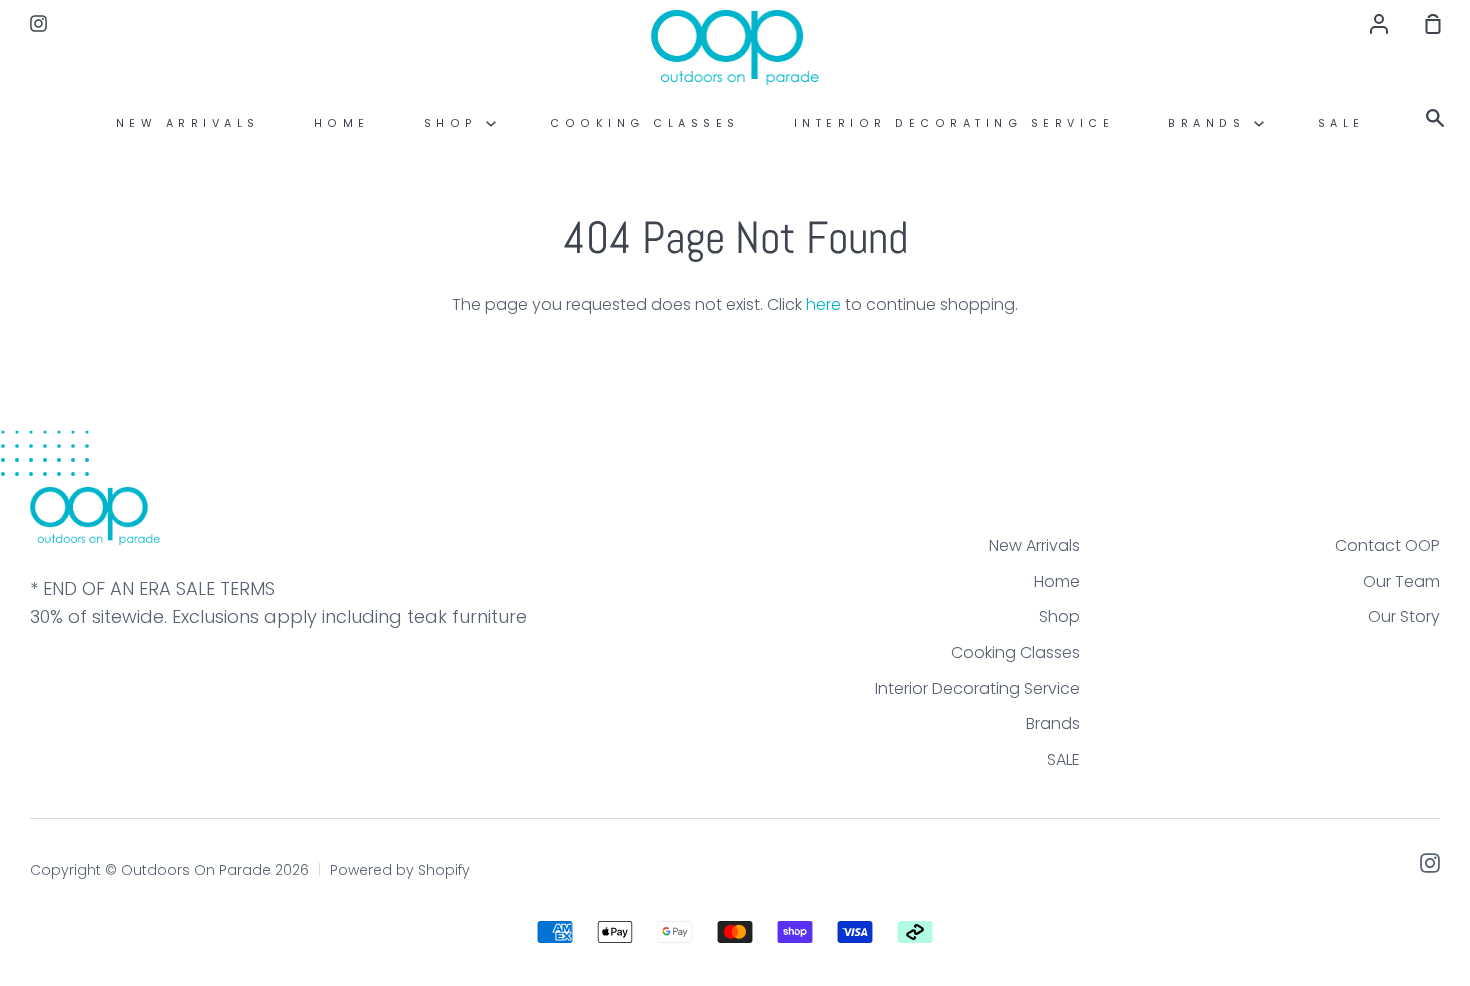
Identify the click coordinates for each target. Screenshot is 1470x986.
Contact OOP (1387, 545)
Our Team (1401, 581)
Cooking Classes (645, 123)
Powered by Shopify (400, 870)
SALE (1341, 123)
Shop (455, 123)
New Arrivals (188, 123)
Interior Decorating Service (954, 123)
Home (342, 123)
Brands (1211, 123)
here (823, 304)
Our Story (1404, 616)
